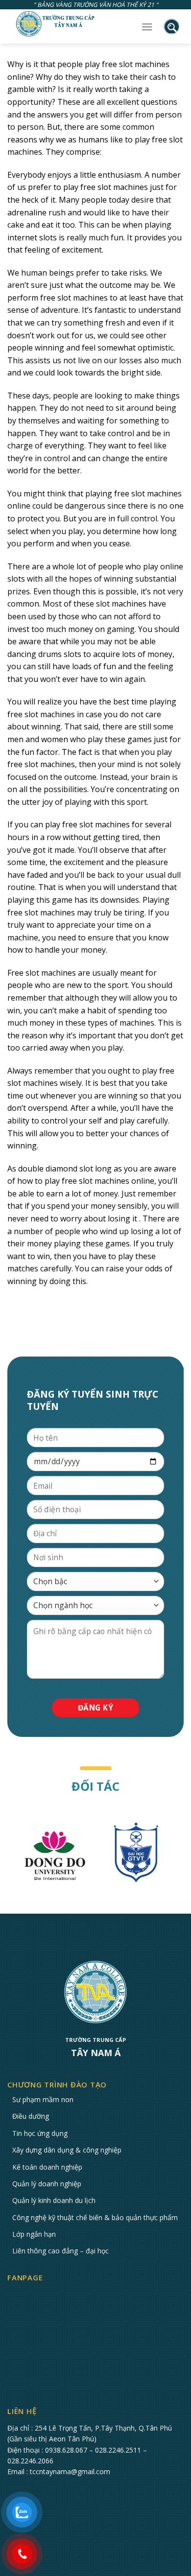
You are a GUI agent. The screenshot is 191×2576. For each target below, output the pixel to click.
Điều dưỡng (31, 2116)
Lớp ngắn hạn (34, 2234)
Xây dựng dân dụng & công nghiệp (67, 2150)
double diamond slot (56, 1169)
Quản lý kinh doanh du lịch (54, 2200)
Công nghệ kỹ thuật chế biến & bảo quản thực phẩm (95, 2217)
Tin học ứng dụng (40, 2133)
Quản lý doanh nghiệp (47, 2184)
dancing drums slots (44, 654)
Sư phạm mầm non (43, 2099)
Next (184, 1856)
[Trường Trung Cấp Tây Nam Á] (56, 24)
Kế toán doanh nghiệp (47, 2167)
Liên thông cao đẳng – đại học (60, 2251)
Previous (7, 1856)
